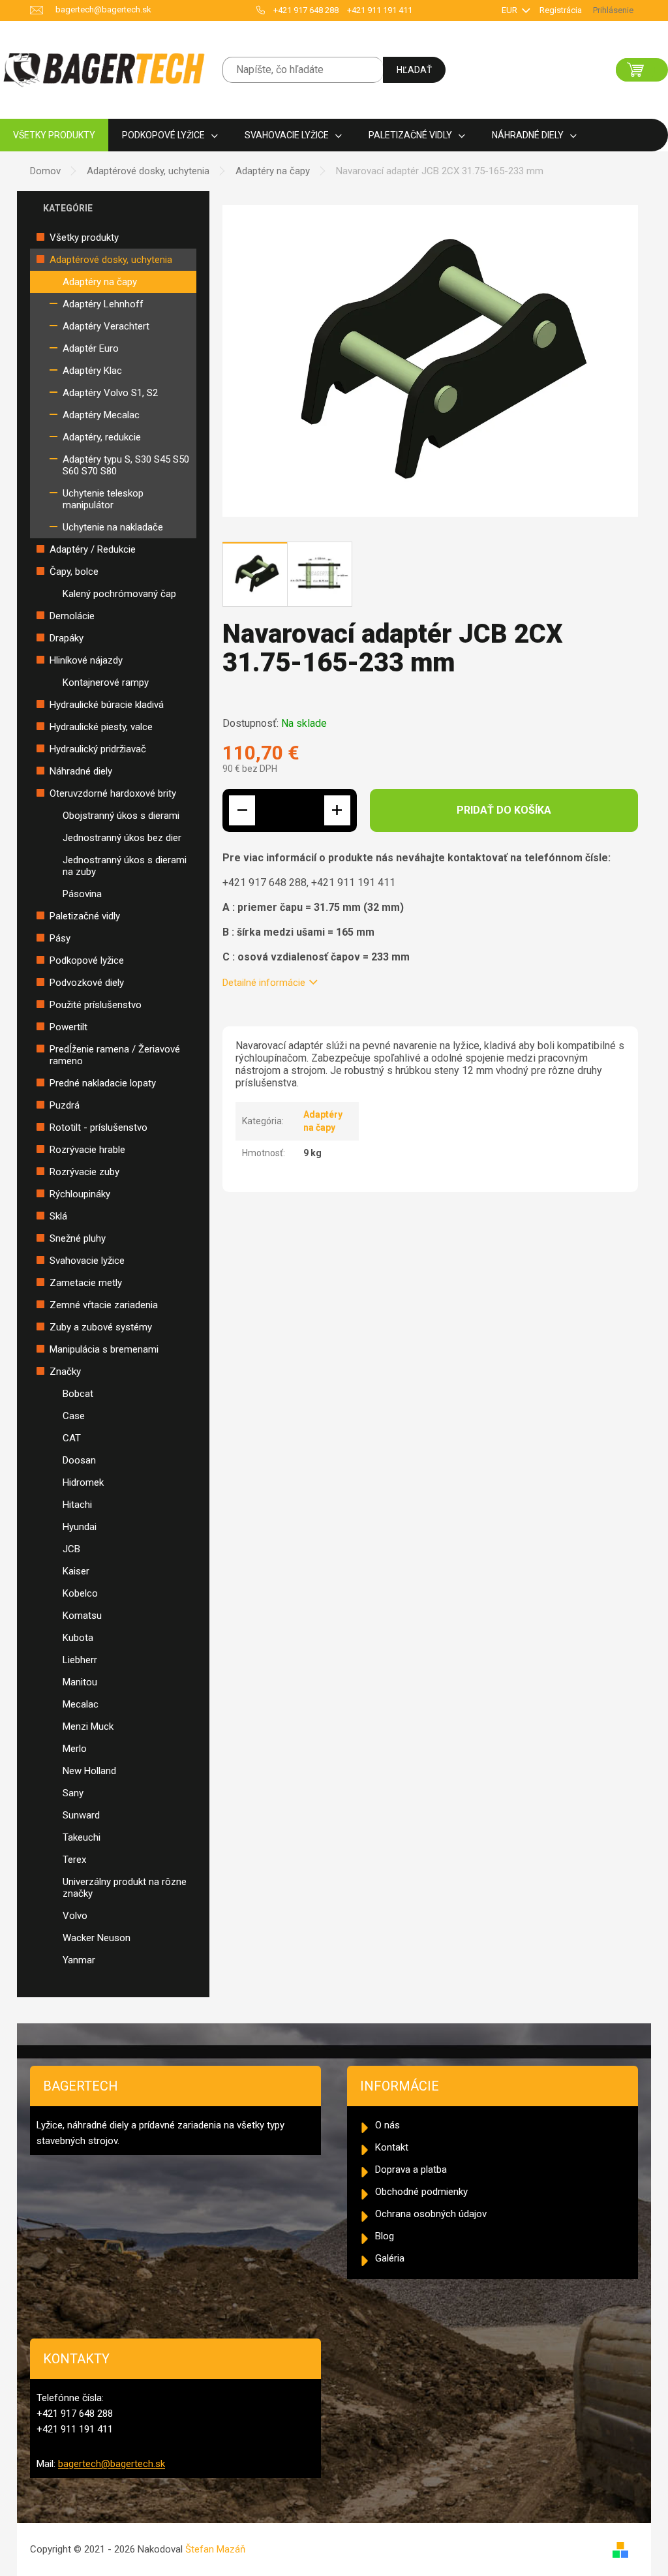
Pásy (60, 938)
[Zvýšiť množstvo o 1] (337, 810)
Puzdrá (65, 1105)
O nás (387, 2125)
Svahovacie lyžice (87, 1261)
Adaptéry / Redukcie (93, 549)
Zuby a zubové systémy (101, 1327)
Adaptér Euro (91, 348)
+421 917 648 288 (306, 10)
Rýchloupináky (80, 1194)
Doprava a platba (411, 2170)
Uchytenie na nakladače (113, 527)
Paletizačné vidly (85, 916)
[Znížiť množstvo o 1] (242, 810)
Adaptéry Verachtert (106, 326)
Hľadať (414, 70)
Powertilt (68, 1027)
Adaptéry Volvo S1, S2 (110, 393)
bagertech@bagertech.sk (112, 2464)
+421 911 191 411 (380, 10)
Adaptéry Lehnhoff (103, 304)
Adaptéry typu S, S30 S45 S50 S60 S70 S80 (126, 465)
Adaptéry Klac (92, 371)
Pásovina (82, 894)
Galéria (390, 2258)
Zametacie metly (86, 1283)
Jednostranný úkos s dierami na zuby (125, 866)
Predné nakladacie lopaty (103, 1083)
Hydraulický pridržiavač (98, 749)
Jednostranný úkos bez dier (122, 838)
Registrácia (561, 10)
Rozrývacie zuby (84, 1172)
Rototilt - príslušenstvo (99, 1127)
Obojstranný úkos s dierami (121, 816)
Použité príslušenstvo (96, 1005)
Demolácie (72, 616)
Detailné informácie (264, 983)
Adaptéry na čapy (100, 282)
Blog (385, 2236)
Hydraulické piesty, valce (101, 727)
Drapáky (67, 638)
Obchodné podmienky (421, 2192)
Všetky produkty (84, 238)
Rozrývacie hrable (87, 1150)
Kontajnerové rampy (106, 682)
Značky (65, 1372)
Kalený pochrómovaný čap (119, 594)
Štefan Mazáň (215, 2549)
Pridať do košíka (504, 810)
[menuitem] (54, 135)
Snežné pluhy (78, 1238)
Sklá (58, 1216)
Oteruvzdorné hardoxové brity (113, 793)
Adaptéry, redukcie (102, 437)
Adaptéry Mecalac (101, 415)
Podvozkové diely (87, 983)
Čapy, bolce (74, 572)
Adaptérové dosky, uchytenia (111, 260)
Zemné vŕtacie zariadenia (104, 1305)
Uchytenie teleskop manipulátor (103, 499)
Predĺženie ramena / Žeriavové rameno (115, 1055)
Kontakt (392, 2147)
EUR (510, 10)
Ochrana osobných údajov (431, 2214)
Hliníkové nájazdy (86, 660)
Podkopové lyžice (87, 960)
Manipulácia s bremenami (104, 1349)
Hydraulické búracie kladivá (107, 705)
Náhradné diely (81, 771)
